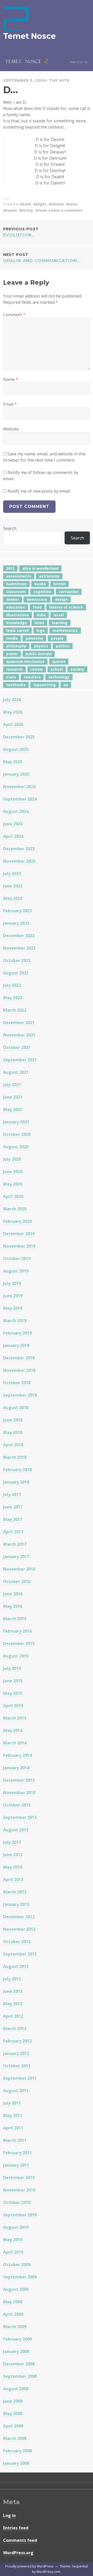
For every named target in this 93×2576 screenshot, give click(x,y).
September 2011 (20, 2078)
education (16, 607)
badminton (16, 584)
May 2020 (13, 1184)
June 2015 (13, 1681)
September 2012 (20, 1954)
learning (60, 623)
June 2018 (13, 1420)
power (12, 654)
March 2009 (15, 2327)
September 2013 (20, 1817)
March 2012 (15, 2029)
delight (40, 204)
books (40, 584)
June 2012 (13, 1991)
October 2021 (17, 1047)
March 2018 (15, 1457)
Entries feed (16, 2528)
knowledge (17, 623)
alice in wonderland (40, 568)
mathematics (65, 630)
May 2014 (13, 1730)
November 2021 (19, 1035)
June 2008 (13, 2401)
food (37, 607)
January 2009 (16, 2351)
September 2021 (20, 1060)
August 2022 (16, 973)
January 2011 (16, 2165)
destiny (26, 210)
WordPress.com (48, 2572)
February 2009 (17, 2339)
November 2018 (19, 1370)
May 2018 (13, 1432)
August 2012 (16, 1966)
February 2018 (17, 1470)
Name (11, 379)
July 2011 (12, 2103)
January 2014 (16, 1768)
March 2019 (15, 1321)
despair (10, 210)
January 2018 (16, 1482)
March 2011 (15, 2140)
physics (41, 646)
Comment (14, 315)
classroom (16, 592)
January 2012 (16, 2053)
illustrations (18, 615)
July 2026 (12, 700)
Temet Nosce (29, 36)
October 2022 (17, 960)
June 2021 (13, 1097)
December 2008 (19, 2364)
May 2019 (13, 1308)
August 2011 (16, 2091)
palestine (34, 638)
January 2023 (16, 923)
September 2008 (20, 2376)
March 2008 (15, 2438)
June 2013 (13, 1855)
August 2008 (16, 2389)
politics (63, 646)
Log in (9, 2515)
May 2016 (13, 1606)
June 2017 (13, 1507)
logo (41, 630)
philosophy (16, 646)
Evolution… (21, 232)
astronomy (49, 576)
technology (59, 677)
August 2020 (16, 1147)
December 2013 (19, 1780)
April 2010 (13, 2252)
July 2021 (12, 1085)
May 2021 (13, 1109)
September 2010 (20, 2215)
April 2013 (13, 1879)
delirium (56, 204)
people (57, 638)
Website (11, 429)
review (37, 669)
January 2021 (16, 1122)
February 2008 (17, 2451)
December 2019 (19, 1234)
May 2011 (13, 2115)
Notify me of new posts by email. (39, 491)
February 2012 (17, 2041)
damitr (13, 599)
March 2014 (15, 1743)
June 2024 (13, 824)
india (41, 615)
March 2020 (15, 1209)
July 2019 (12, 1283)
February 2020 (17, 1221)
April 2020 (13, 1196)
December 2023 (19, 849)
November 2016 (19, 1569)
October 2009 (17, 2264)
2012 (10, 568)
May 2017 (13, 1519)
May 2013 (13, 1867)
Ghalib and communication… (42, 258)
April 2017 (13, 1532)
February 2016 (17, 1631)
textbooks (16, 685)
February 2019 (17, 1333)
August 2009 (16, 2289)
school (57, 669)
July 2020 (12, 1159)
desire (72, 204)
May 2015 (13, 1693)
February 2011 (17, 2153)
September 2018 (20, 1395)
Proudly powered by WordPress (29, 2566)
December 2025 (19, 737)
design (61, 599)
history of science (66, 607)
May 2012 (13, 2004)
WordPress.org (18, 2553)
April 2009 (13, 2314)
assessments (19, 576)
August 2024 (16, 811)
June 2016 (13, 1594)
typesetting (45, 685)
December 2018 (19, 1358)
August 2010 (16, 2227)
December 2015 (19, 1644)
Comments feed (20, 2540)
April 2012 (13, 2016)
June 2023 (13, 886)
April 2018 (13, 1445)
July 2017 (12, 1494)
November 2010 (19, 2190)
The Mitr (59, 80)
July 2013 (12, 1842)
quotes (59, 661)
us (66, 685)
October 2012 (17, 1942)
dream (41, 210)
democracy (37, 599)
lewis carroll (17, 630)
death (25, 204)
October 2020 (17, 1134)
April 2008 (13, 2426)
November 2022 (19, 948)
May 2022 (13, 998)
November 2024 (19, 787)
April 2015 (13, 1706)
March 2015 (15, 1718)
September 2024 (20, 799)
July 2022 (12, 985)
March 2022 (15, 1010)
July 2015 (12, 1668)
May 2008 (13, 2414)
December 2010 (19, 2178)
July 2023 (12, 874)
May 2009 (13, 2302)
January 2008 (16, 2463)
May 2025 (13, 762)
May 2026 (13, 712)
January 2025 (16, 774)
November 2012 (19, 1929)
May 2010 (13, 2240)
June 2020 (13, 1172)
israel (59, 615)
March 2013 (15, 1892)
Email (10, 404)
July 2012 (12, 1979)
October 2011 (17, 2066)
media (12, 638)
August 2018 (16, 1408)
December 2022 (19, 936)
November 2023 (19, 861)
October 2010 (17, 2202)
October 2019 (17, 1259)
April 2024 (13, 836)
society (77, 669)
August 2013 (16, 1830)
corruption (69, 592)
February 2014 (17, 1755)
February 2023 (17, 911)
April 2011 (13, 2128)
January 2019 (16, 1345)
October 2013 (17, 1805)
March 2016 (15, 1619)
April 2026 (13, 724)
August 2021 (16, 1072)
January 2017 (16, 1557)
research (14, 669)
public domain (39, 654)
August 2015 (16, 1656)
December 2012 (19, 1917)
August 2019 (16, 1271)
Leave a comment (66, 210)
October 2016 (17, 1581)
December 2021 (19, 1023)
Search (10, 528)
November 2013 (19, 1793)
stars (11, 677)
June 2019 (13, 1296)
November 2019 (19, 1246)
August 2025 (16, 749)
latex (39, 623)
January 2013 (16, 1904)
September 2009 (20, 2277)
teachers (32, 677)
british (60, 584)
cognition (42, 592)
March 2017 (15, 1544)
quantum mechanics (25, 661)
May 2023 (13, 898)
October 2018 (17, 1383)
